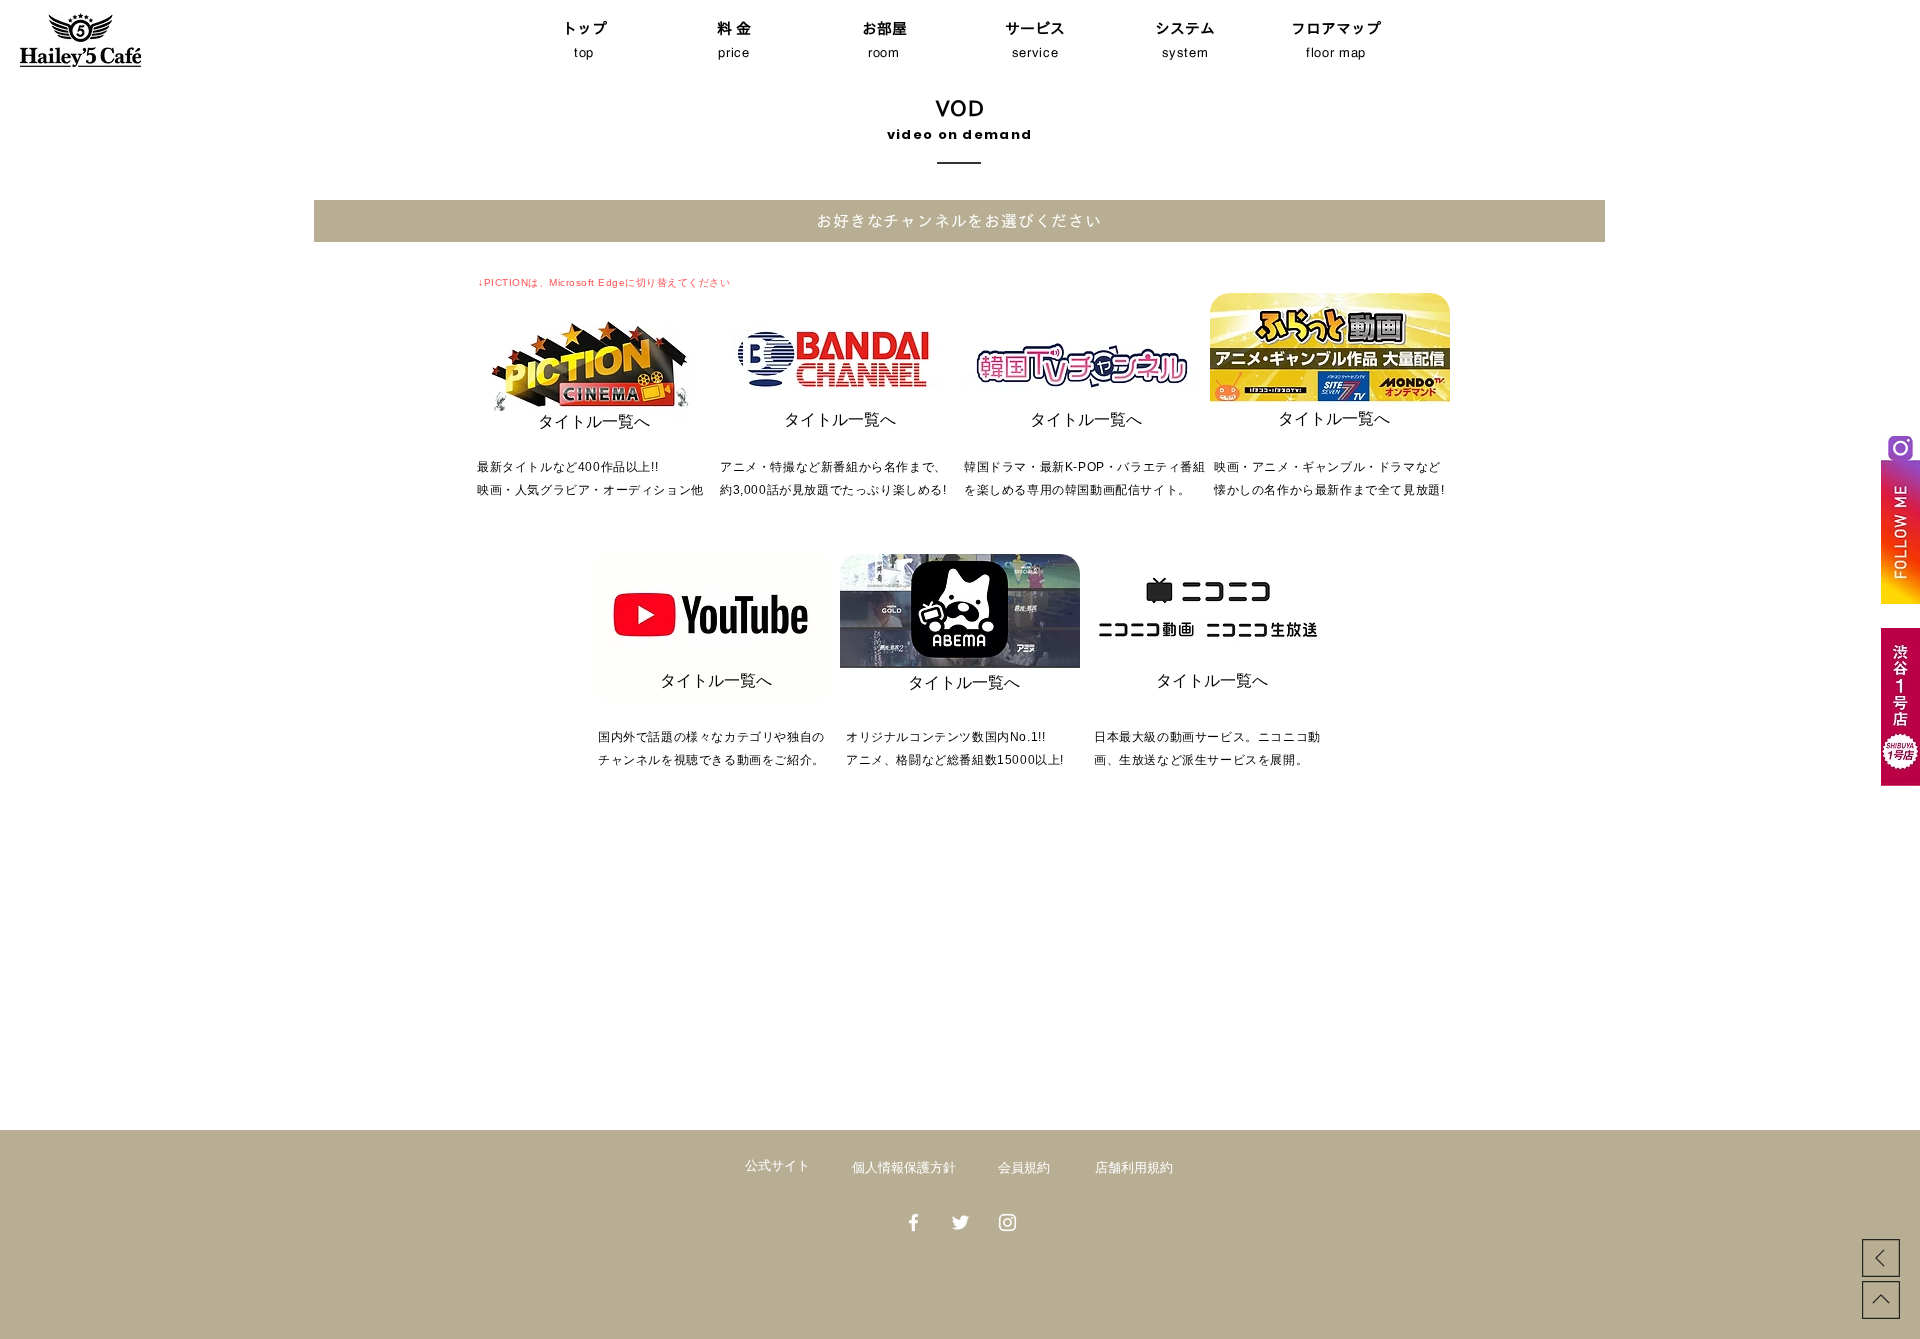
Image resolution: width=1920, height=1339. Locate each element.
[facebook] (913, 1222)
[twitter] (960, 1222)
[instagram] (1007, 1222)
